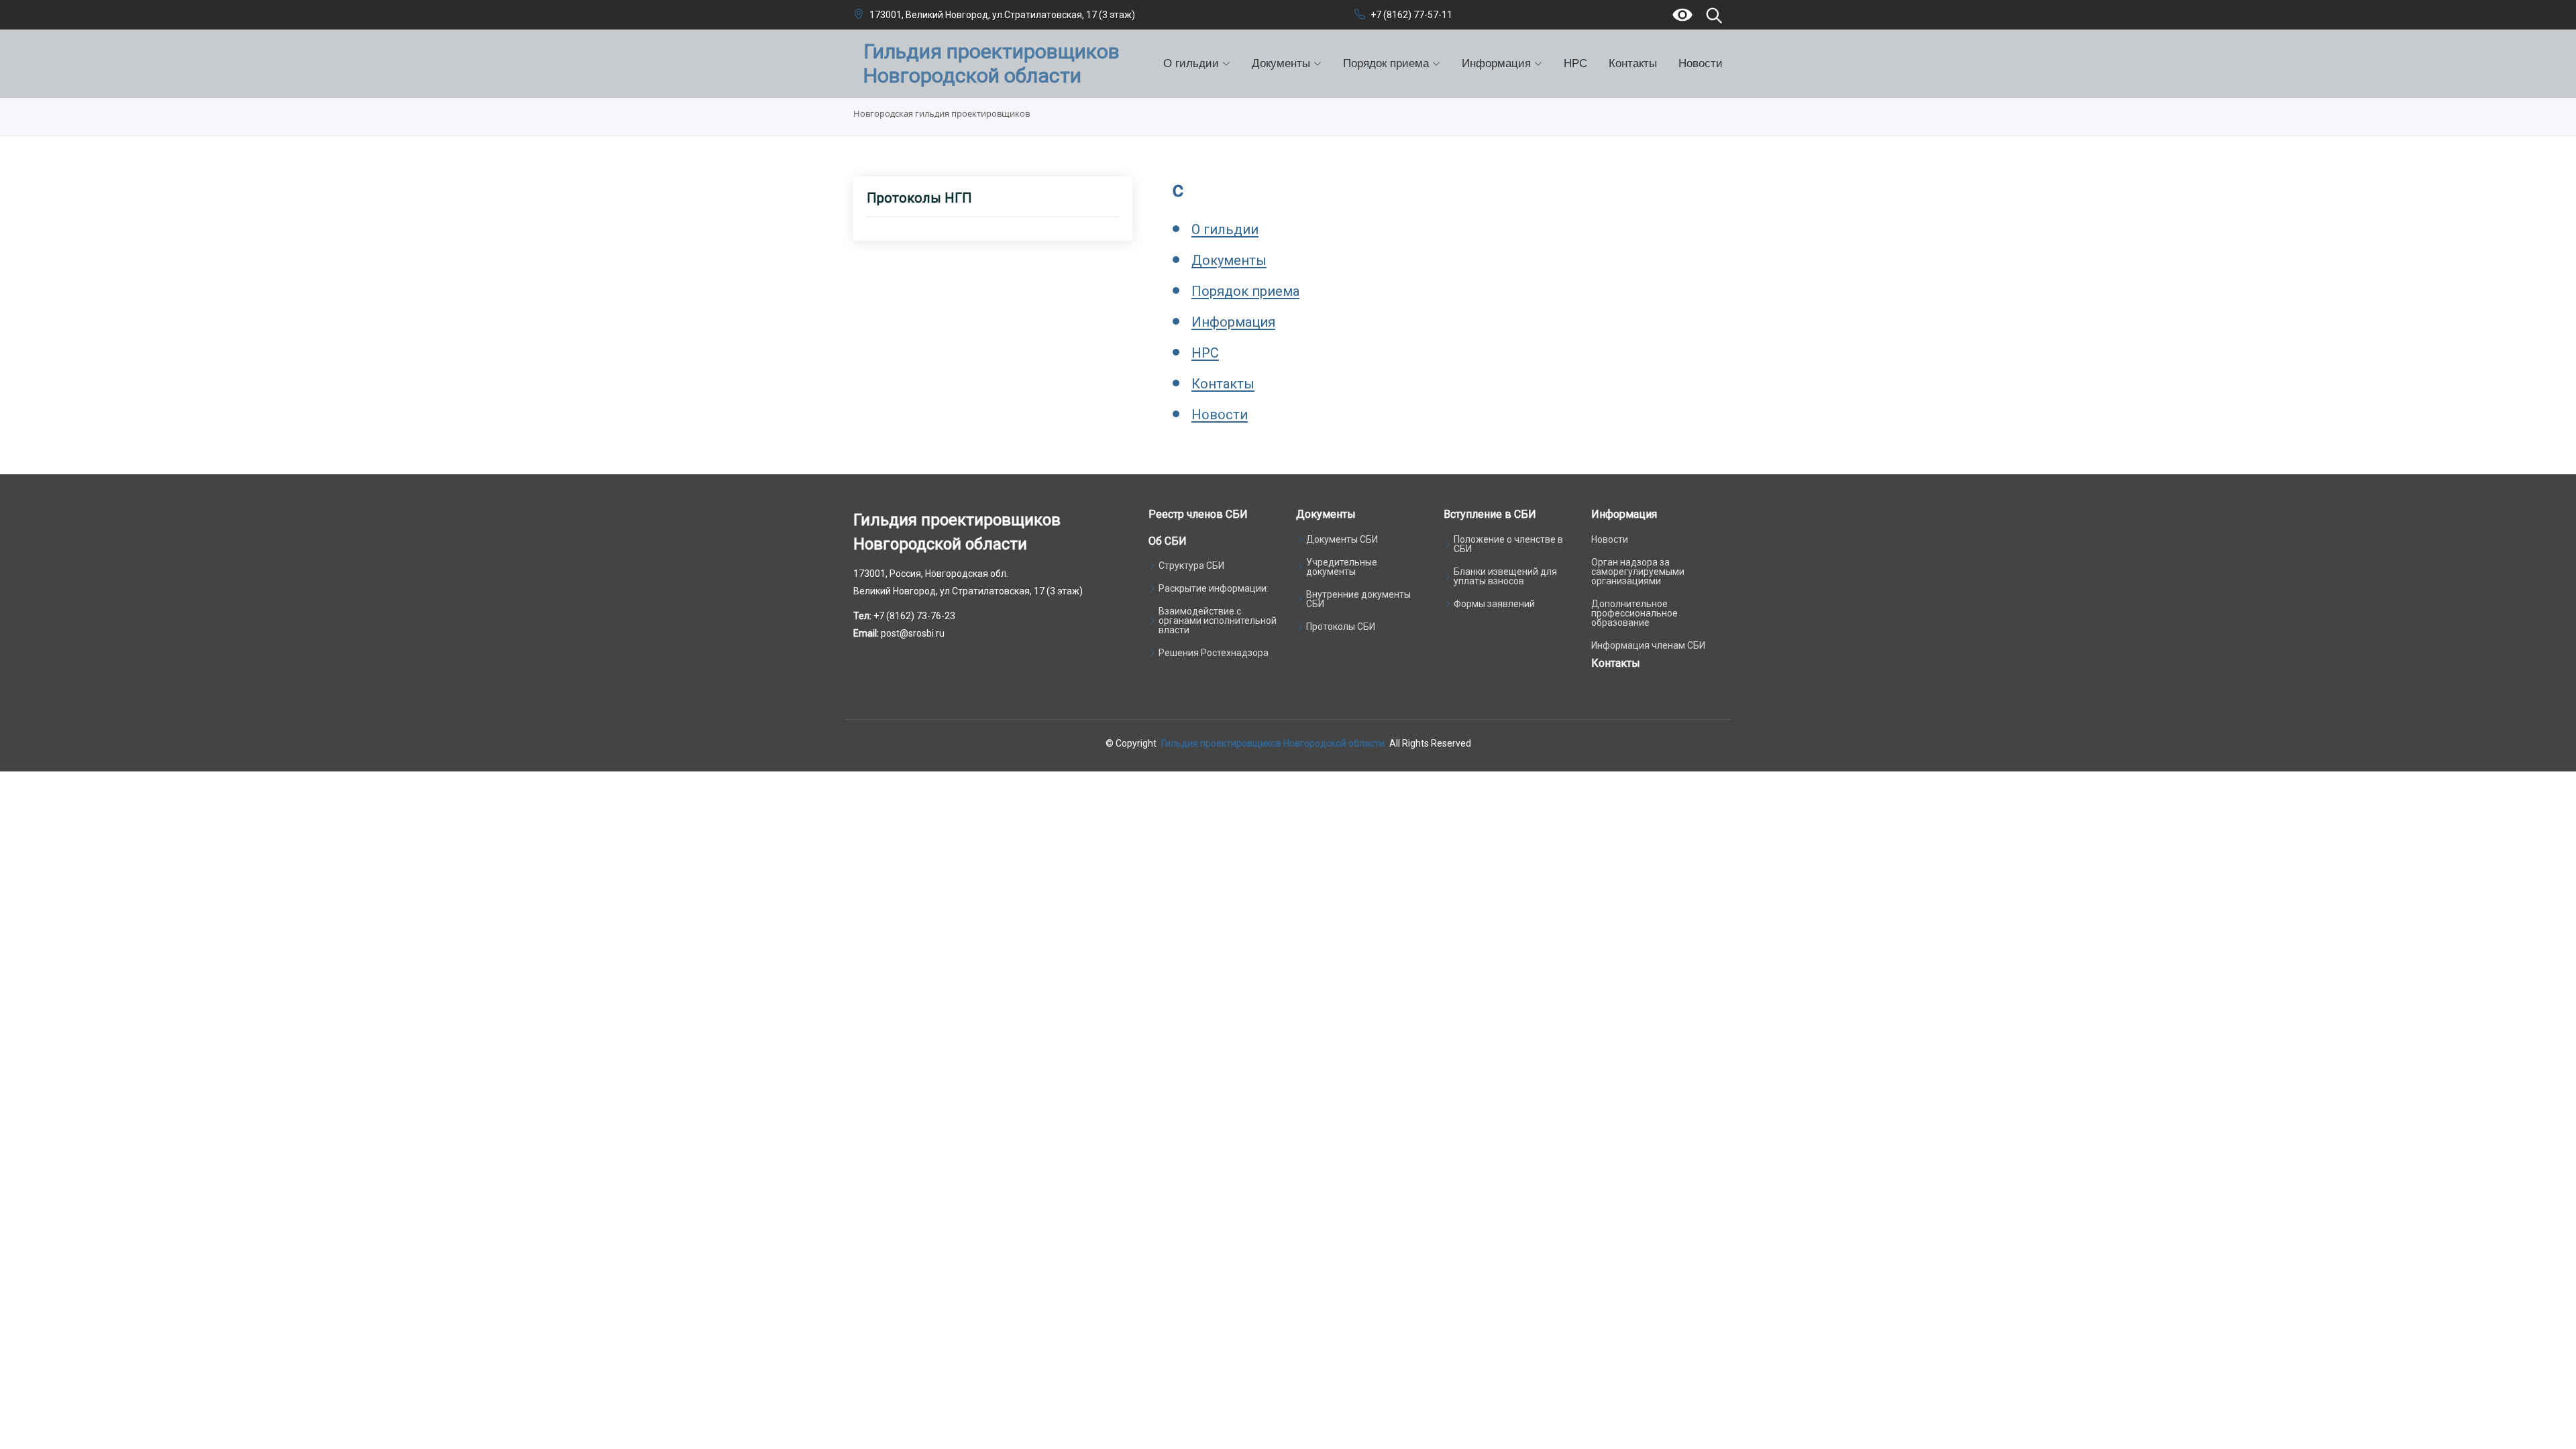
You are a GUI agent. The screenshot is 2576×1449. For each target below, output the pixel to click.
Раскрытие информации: (1214, 588)
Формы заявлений (1494, 604)
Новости (1701, 63)
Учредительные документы (1342, 567)
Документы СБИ (1342, 539)
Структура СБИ (1191, 566)
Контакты (1633, 63)
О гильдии (1225, 229)
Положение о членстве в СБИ (1508, 544)
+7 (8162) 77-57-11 (1411, 15)
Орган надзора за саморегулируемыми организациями (1638, 572)
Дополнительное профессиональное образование (1634, 613)
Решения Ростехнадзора (1214, 653)
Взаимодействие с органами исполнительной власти (1218, 621)
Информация (1233, 322)
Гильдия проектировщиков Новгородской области (1273, 743)
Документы (1229, 260)
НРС (1575, 63)
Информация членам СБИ (1648, 645)
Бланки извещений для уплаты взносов (1505, 576)
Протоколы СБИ (1341, 627)
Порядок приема (1245, 291)
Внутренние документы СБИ (1358, 599)
